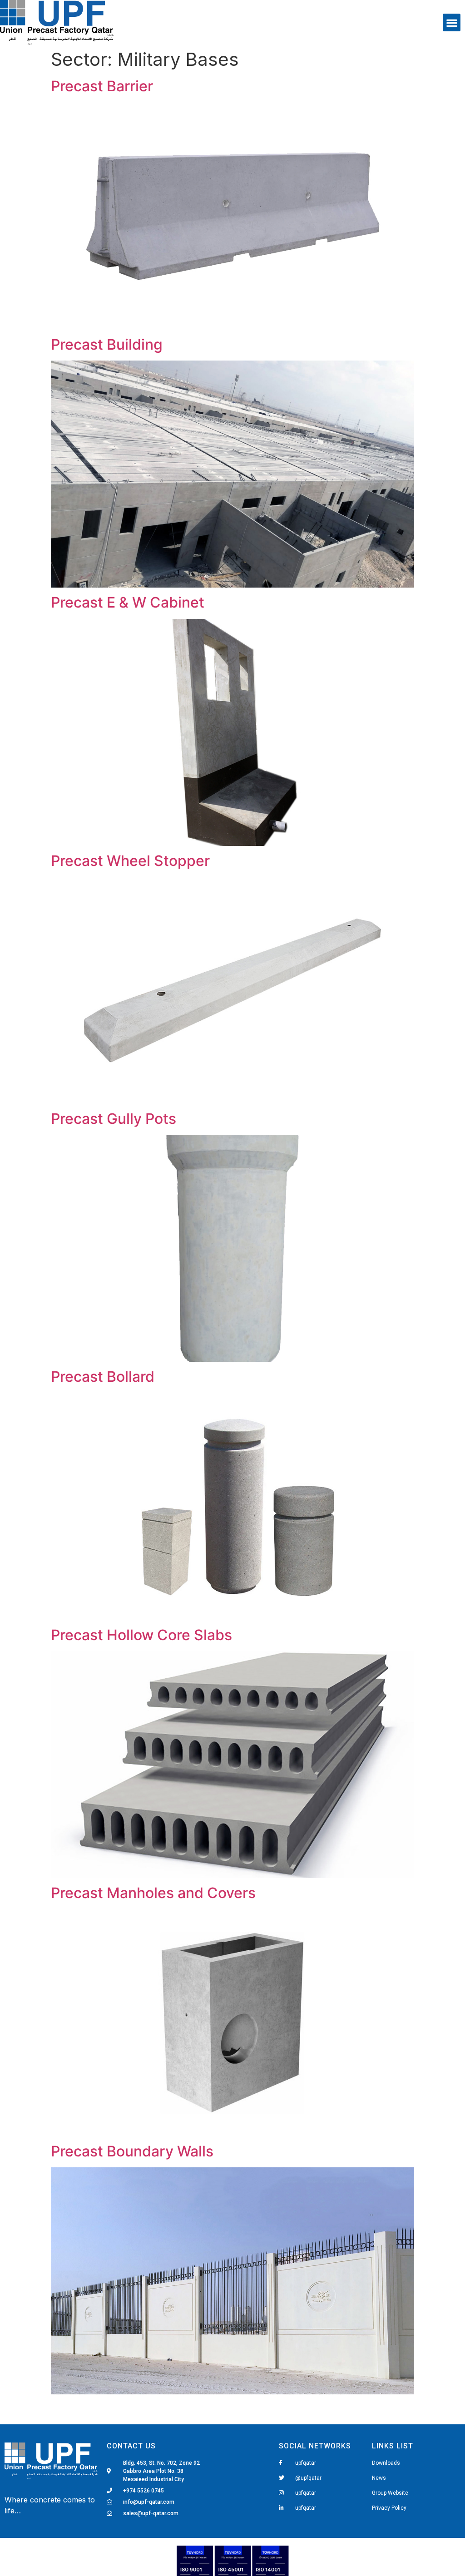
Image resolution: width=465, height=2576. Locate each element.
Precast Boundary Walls (132, 2151)
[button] (452, 22)
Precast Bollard (103, 1377)
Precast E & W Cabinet (128, 602)
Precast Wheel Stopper (130, 861)
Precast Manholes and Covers (153, 1893)
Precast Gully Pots (114, 1119)
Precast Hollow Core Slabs (141, 1635)
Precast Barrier (102, 86)
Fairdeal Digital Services (46, 2523)
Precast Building (107, 344)
